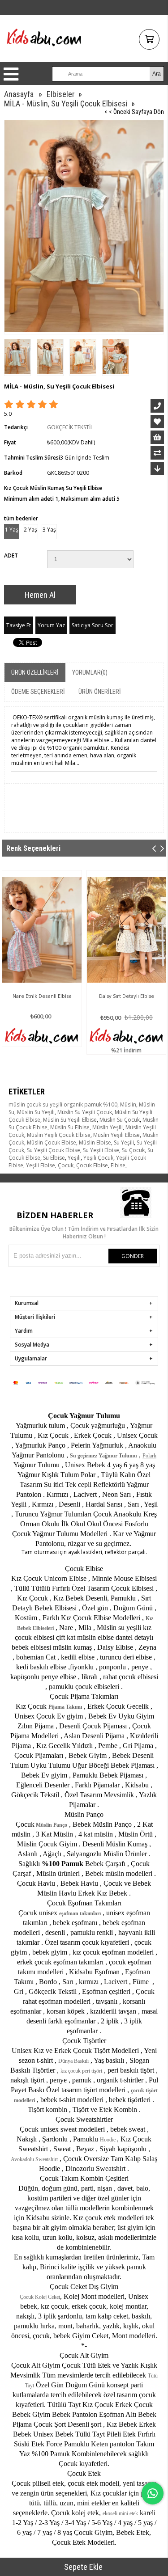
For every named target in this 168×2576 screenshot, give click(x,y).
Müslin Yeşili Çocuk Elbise (59, 1135)
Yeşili (74, 1158)
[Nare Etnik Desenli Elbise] (42, 930)
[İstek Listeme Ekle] (157, 437)
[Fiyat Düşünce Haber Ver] (157, 469)
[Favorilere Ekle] (157, 422)
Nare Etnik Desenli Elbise (42, 996)
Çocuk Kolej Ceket (40, 2297)
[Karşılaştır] (157, 453)
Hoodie (108, 2140)
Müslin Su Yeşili (36, 1112)
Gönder (133, 1256)
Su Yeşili (124, 1142)
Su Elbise (54, 1158)
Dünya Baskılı (73, 2061)
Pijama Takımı (65, 1707)
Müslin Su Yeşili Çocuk (85, 1112)
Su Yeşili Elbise (101, 1150)
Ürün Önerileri (100, 692)
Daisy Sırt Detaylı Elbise (127, 996)
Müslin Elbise (95, 1142)
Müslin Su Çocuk (120, 1120)
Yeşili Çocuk (98, 1158)
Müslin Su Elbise (70, 1127)
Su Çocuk (133, 1150)
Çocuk (66, 1165)
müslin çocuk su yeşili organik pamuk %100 (63, 1104)
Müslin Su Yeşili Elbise (70, 1120)
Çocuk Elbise (92, 1165)
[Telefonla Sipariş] (157, 406)
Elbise (118, 1165)
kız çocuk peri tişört (81, 2071)
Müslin (128, 1104)
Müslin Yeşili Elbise (116, 1135)
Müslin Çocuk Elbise (52, 1142)
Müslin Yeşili (108, 1127)
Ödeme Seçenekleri (38, 692)
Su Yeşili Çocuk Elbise (54, 1150)
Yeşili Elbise (41, 1165)
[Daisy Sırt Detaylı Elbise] (127, 930)
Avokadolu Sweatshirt (34, 2159)
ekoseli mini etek (120, 2513)
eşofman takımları (80, 1913)
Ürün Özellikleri (35, 672)
